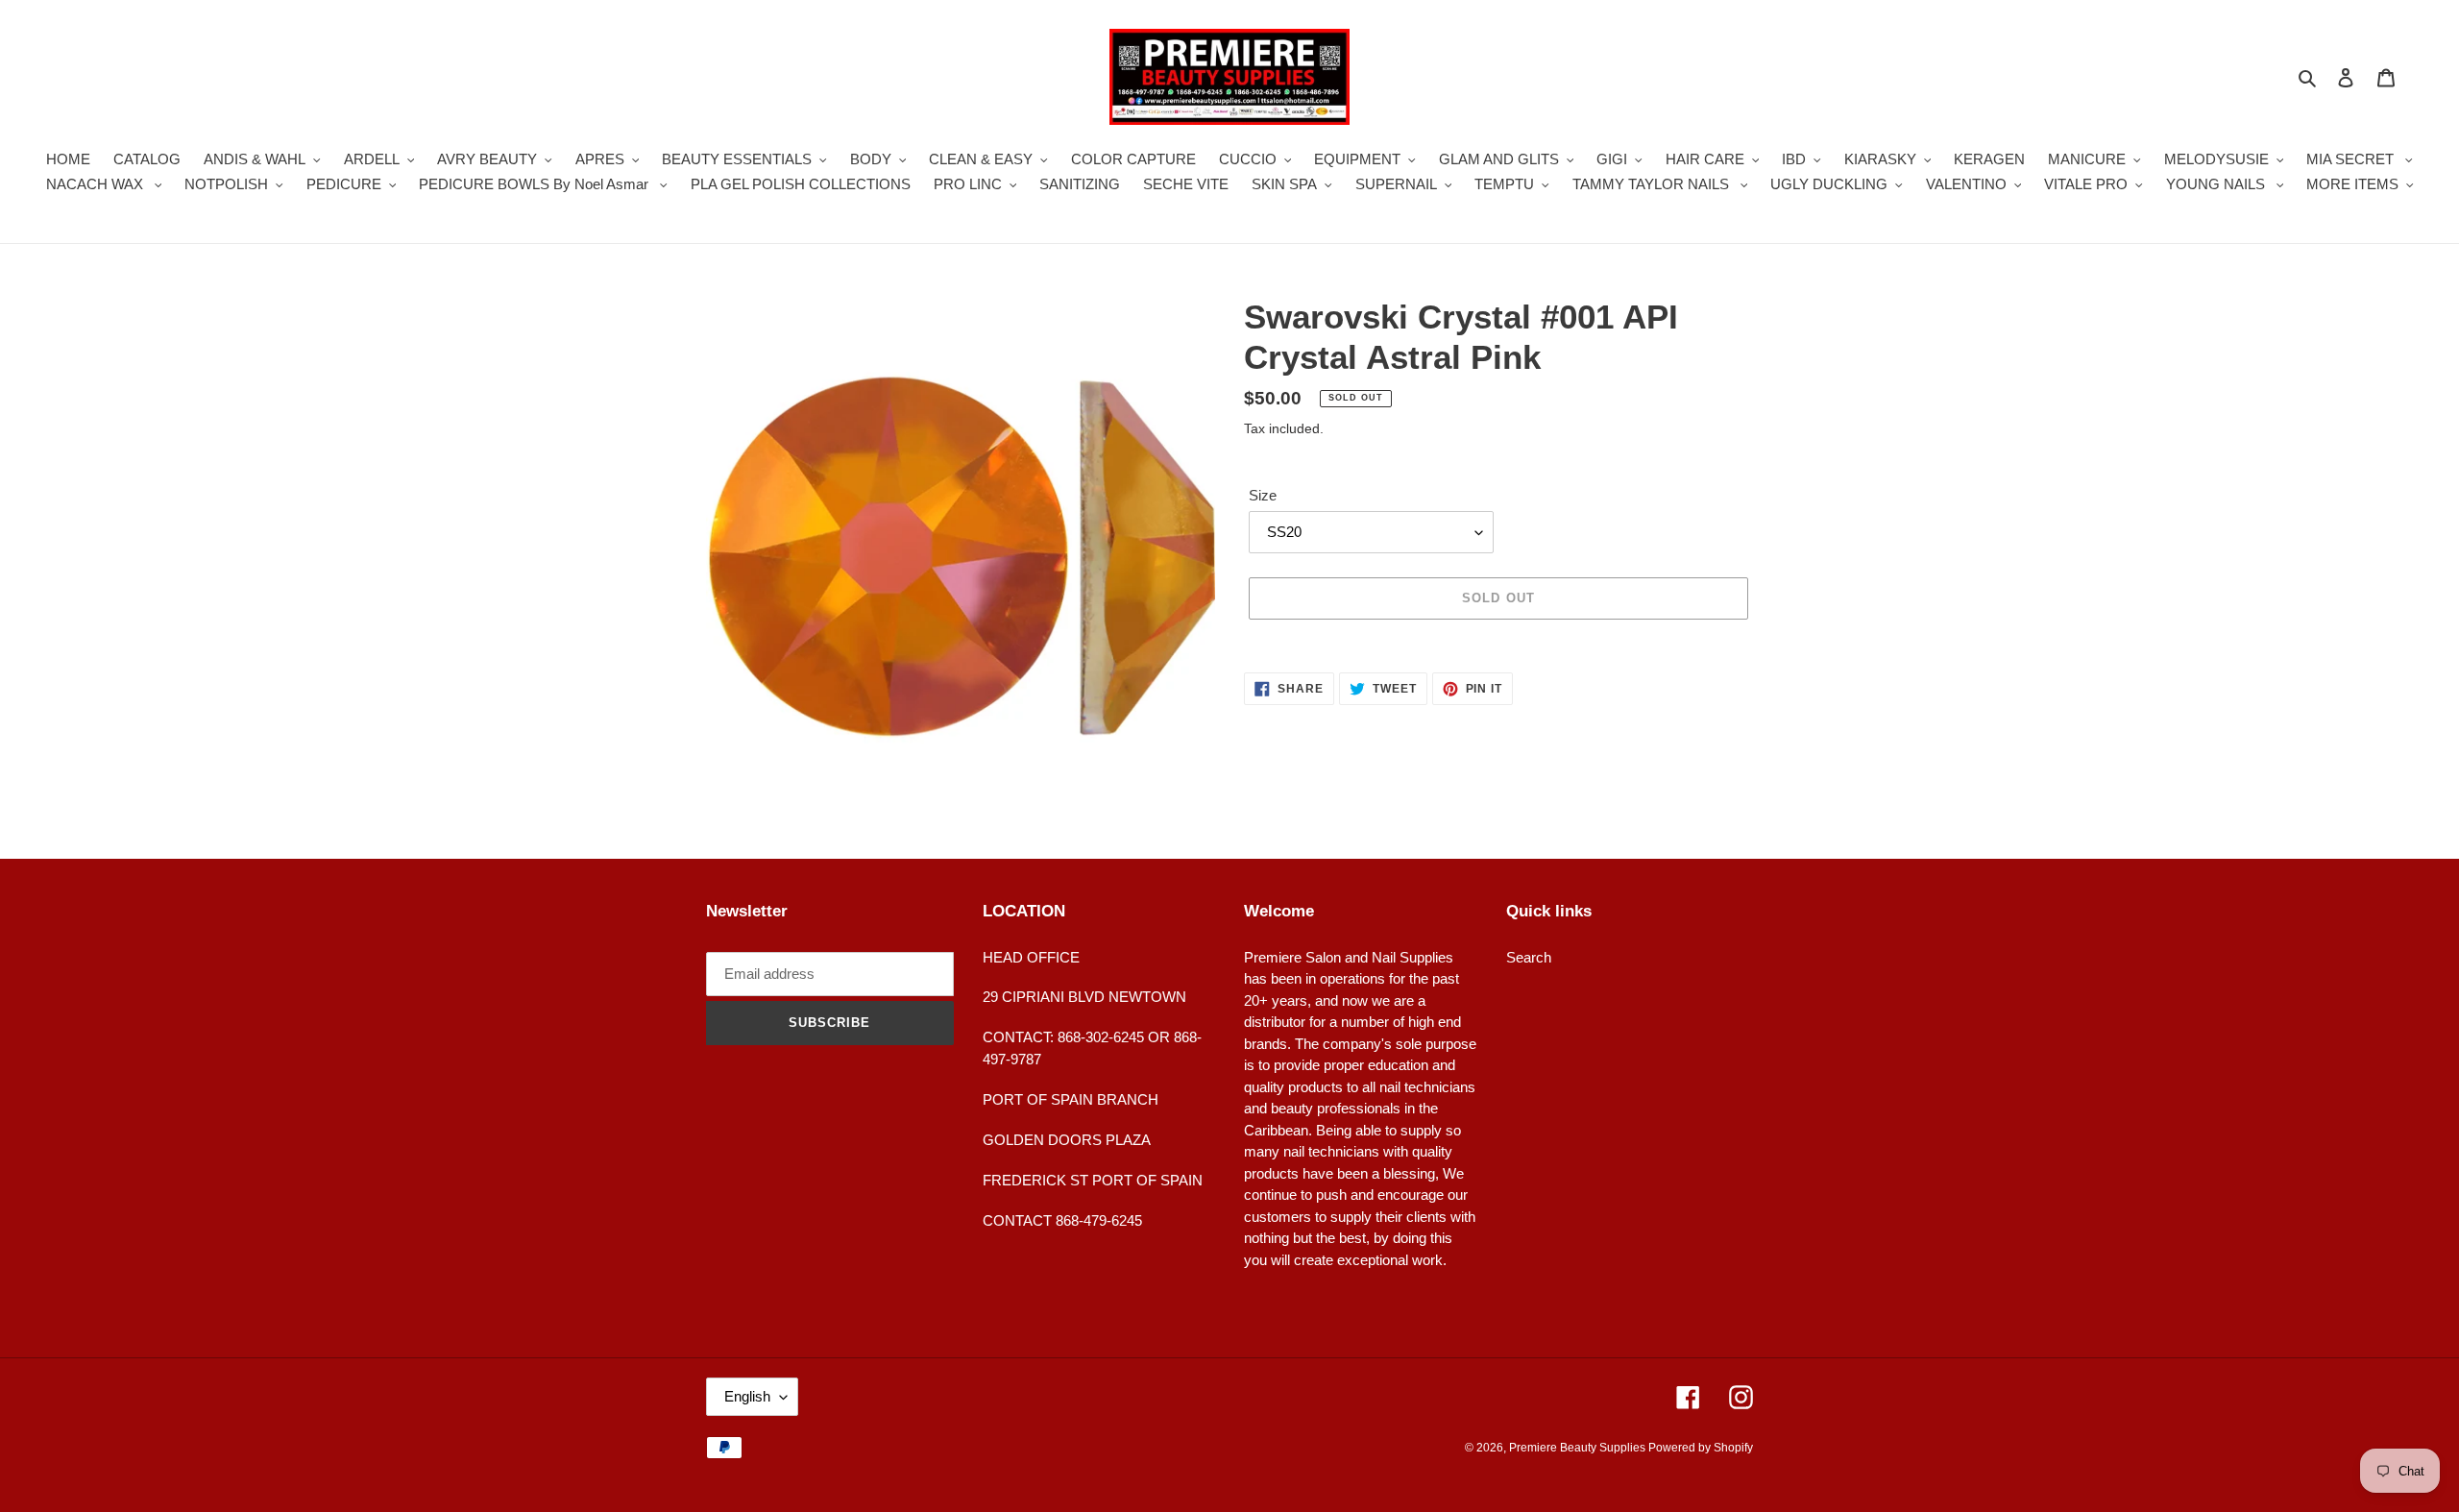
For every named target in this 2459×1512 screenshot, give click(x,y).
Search (1529, 957)
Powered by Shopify (1701, 1448)
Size (1263, 495)
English (747, 1396)
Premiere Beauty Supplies (1579, 1448)
